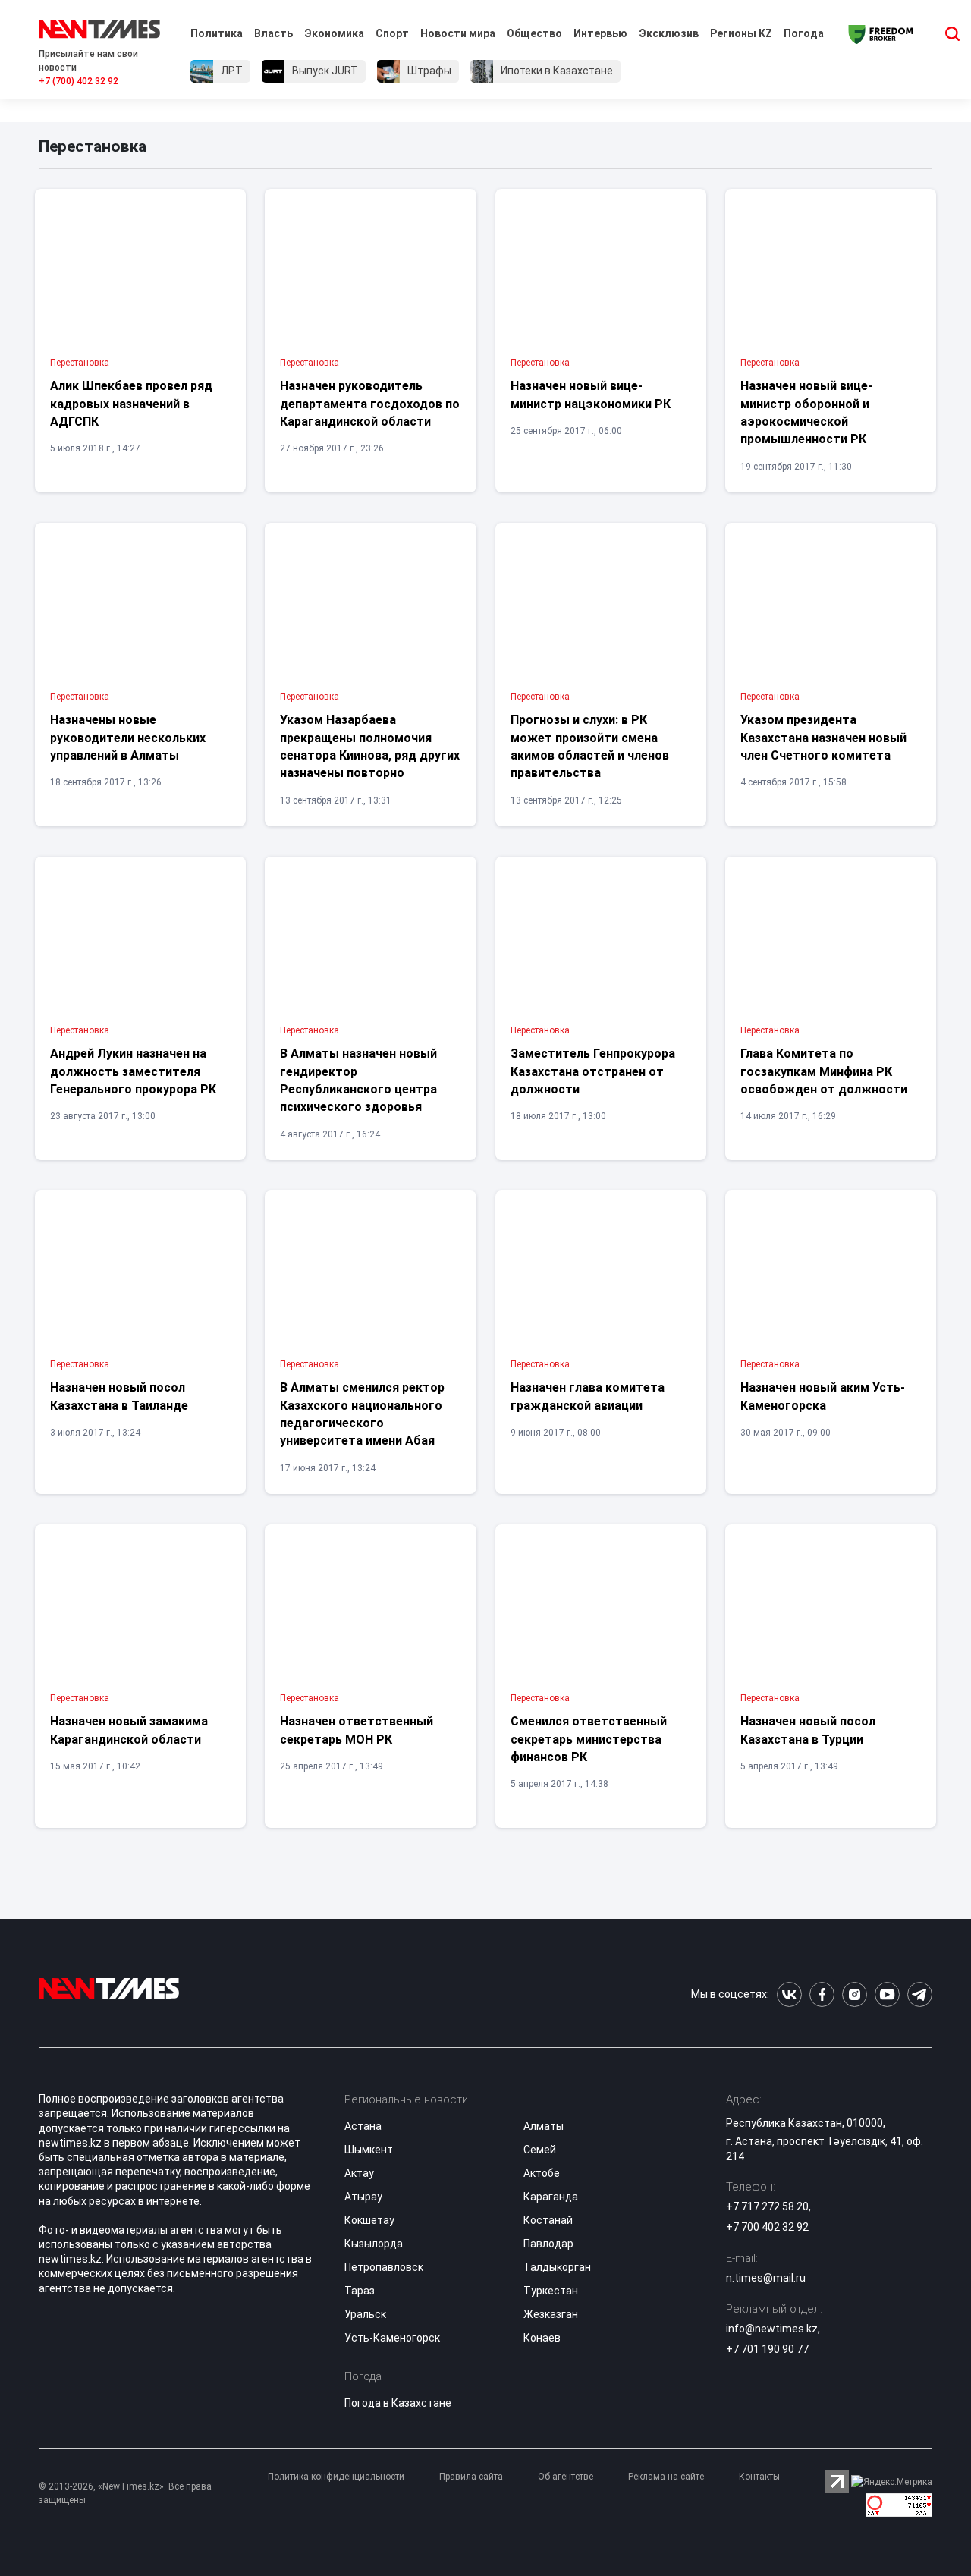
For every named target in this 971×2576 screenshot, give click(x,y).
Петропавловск (384, 2267)
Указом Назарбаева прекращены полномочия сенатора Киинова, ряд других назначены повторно (370, 746)
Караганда (551, 2197)
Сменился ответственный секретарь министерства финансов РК (589, 1739)
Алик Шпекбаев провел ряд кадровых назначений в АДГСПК (131, 404)
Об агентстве (566, 2477)
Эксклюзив (669, 33)
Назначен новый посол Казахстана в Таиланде (119, 1396)
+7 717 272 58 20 (767, 2206)
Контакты (759, 2477)
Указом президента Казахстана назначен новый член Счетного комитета (823, 738)
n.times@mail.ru (766, 2278)
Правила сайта (471, 2477)
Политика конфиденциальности (336, 2477)
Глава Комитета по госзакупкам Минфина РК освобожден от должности (824, 1071)
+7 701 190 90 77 (767, 2349)
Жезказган (551, 2314)
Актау (359, 2173)
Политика (217, 33)
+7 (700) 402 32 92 (79, 81)
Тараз (360, 2291)
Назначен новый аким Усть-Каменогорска (823, 1396)
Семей (540, 2150)
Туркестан (551, 2291)
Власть (273, 33)
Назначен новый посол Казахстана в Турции (808, 1730)
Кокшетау (369, 2220)
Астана (363, 2126)
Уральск (365, 2314)
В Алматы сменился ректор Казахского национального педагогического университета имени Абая (362, 1414)
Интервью (600, 33)
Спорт (392, 33)
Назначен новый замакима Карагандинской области (129, 1730)
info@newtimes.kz (772, 2329)
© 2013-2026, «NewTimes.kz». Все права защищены (125, 2493)
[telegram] (920, 1994)
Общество (534, 33)
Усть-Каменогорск (392, 2338)
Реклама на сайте (666, 2477)
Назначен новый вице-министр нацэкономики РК (591, 395)
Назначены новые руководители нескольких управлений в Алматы (128, 738)
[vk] (789, 1994)
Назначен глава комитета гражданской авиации (588, 1396)
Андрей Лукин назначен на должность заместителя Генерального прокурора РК (133, 1071)
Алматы (544, 2126)
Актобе (542, 2173)
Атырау (363, 2197)
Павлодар (548, 2244)
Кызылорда (374, 2244)
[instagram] (855, 1994)
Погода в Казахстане (398, 2403)
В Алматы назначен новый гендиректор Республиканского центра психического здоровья (358, 1080)
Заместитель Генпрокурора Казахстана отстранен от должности (593, 1071)
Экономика (334, 33)
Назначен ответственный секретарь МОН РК (357, 1730)
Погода (804, 33)
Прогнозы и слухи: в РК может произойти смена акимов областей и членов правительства (590, 746)
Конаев (542, 2338)
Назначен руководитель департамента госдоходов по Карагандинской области (370, 404)
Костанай (548, 2220)
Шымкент (369, 2150)
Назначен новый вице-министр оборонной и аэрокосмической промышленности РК (806, 412)
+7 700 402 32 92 (767, 2227)
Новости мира (458, 33)
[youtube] (887, 1994)
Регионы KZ (741, 33)
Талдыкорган (557, 2267)
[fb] (822, 1994)
